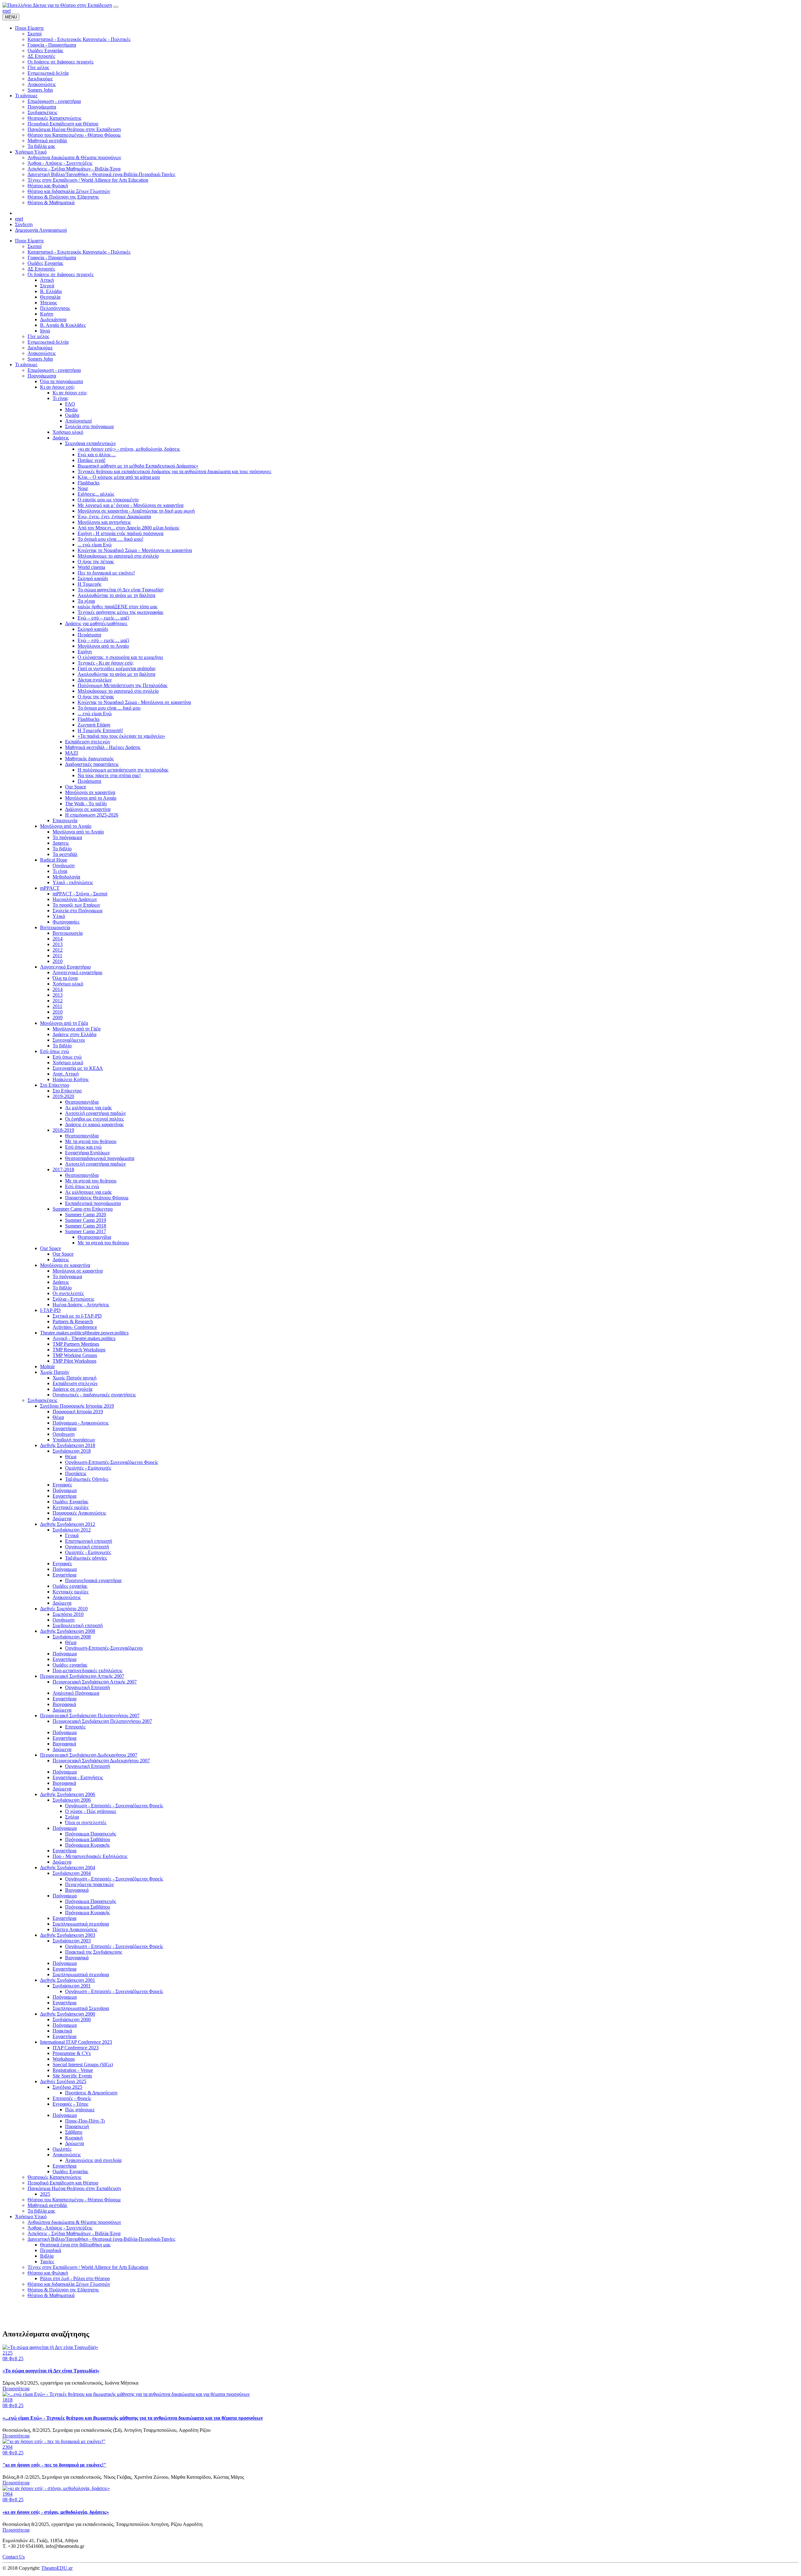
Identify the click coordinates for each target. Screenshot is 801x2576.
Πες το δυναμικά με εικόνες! (106, 573)
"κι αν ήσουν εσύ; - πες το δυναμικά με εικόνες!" (54, 2465)
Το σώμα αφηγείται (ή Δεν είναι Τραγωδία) (120, 590)
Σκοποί (35, 246)
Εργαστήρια (64, 1428)
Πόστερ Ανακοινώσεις (75, 1929)
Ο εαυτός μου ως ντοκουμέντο (108, 500)
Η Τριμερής (89, 584)
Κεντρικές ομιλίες (71, 1507)
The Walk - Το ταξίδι (86, 804)
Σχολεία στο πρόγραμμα (89, 426)
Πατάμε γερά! (92, 460)
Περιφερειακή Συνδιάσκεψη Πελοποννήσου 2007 (90, 1716)
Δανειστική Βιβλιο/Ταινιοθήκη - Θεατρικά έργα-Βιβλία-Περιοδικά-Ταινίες (101, 2239)
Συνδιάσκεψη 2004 (72, 1873)
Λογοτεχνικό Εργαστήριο (65, 967)
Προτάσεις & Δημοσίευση (91, 2093)
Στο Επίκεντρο (55, 1085)
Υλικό (59, 916)
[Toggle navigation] (116, 7)
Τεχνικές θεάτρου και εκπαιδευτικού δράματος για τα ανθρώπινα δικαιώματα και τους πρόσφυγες (174, 471)
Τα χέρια (86, 601)
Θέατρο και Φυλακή (48, 2273)
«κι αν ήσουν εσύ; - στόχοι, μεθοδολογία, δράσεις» (56, 2512)
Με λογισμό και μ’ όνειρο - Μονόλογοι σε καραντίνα (130, 505)
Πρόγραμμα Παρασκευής (91, 1834)
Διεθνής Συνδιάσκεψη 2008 (68, 1631)
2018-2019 (63, 1130)
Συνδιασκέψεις (42, 1400)
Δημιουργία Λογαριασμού (41, 230)
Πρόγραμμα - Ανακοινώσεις (81, 1423)
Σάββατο (74, 2132)
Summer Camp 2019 (86, 1220)
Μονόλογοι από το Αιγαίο (103, 646)
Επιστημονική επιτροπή (89, 1541)
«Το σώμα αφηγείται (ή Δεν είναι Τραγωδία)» (51, 2371)
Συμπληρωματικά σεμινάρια (81, 1924)
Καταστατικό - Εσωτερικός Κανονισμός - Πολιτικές (79, 252)
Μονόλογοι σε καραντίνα (90, 792)
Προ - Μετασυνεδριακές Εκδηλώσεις (90, 1856)
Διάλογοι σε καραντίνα (88, 809)
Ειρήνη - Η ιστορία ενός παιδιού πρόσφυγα (120, 533)
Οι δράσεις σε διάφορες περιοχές (61, 274)
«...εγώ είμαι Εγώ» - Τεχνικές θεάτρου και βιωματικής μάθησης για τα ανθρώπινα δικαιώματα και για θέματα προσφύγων (133, 2418)
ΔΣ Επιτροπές (41, 269)
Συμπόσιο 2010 (68, 1614)
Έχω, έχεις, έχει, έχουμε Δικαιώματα (114, 516)
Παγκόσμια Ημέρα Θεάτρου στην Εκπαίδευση (74, 2188)
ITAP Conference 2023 (76, 2048)
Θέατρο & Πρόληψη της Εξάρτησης (63, 2290)
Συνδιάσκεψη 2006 (72, 1800)
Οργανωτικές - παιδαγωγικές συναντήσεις (94, 1395)
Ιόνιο (45, 331)
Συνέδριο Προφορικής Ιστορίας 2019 (77, 1406)
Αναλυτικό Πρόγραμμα (76, 1693)
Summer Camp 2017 (86, 1231)
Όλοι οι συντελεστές (86, 1822)
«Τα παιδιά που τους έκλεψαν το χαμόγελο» (121, 736)
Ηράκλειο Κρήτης (71, 1079)
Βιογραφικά (64, 1704)
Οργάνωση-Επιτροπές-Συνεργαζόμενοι (104, 1648)
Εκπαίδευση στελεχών (88, 742)
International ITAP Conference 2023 (76, 2042)
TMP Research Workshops (79, 1350)
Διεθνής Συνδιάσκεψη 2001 (68, 1980)
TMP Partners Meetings (76, 1344)
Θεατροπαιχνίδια (82, 1102)
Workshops (64, 2059)
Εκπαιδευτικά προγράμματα (93, 1203)
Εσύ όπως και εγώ (83, 1147)
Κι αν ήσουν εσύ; (57, 387)
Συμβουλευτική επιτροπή (78, 1625)
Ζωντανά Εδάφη (94, 725)
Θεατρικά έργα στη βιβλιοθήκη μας (75, 2245)
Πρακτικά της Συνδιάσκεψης (94, 1952)
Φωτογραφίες (66, 922)
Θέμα (58, 1417)
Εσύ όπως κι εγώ (82, 1186)
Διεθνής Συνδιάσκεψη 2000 (68, 2014)
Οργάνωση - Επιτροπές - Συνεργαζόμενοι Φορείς (114, 1806)
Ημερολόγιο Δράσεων (75, 899)
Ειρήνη (85, 652)
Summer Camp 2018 (86, 1226)
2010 (58, 961)
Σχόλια (72, 1817)
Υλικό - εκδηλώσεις (73, 882)
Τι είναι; (61, 398)
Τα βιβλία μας (41, 2211)
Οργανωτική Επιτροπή (87, 1687)
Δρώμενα (62, 1518)
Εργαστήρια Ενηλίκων (87, 1153)
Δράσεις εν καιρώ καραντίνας (94, 1124)
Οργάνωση (64, 865)
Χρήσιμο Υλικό (31, 2217)
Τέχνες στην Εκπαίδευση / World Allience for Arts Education (88, 2267)
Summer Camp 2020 (86, 1215)
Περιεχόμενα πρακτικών (89, 1884)
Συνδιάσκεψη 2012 (72, 1530)
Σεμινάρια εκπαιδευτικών (90, 443)
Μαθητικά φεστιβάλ (47, 2205)
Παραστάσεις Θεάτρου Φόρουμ (97, 1198)
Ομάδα (72, 415)
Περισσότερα (16, 2389)
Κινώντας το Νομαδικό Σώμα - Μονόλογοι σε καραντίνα (134, 702)
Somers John (40, 359)
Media (71, 410)
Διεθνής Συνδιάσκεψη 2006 (68, 1794)
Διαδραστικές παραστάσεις (92, 764)
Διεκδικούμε (40, 348)
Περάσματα (89, 635)
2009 (58, 1017)
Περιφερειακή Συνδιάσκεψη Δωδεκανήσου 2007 (89, 1755)
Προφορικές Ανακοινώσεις (79, 1513)
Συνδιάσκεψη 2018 (72, 1451)
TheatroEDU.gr (57, 2568)
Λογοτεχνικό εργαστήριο (77, 972)
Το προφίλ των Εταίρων (76, 905)
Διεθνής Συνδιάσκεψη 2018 (68, 1445)
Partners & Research (73, 1321)
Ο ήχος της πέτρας (96, 562)
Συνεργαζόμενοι (69, 1040)
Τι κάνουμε (26, 364)
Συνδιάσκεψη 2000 (72, 2019)
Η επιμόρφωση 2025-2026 (92, 815)
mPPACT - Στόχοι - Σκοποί (80, 894)
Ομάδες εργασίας (70, 1586)
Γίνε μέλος (38, 336)
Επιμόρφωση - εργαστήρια (54, 370)
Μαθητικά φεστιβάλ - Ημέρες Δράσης (103, 747)
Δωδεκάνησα (53, 319)
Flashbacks (89, 483)
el (9, 11)
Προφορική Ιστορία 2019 (78, 1412)
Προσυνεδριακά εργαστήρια (93, 1580)
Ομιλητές (62, 2149)
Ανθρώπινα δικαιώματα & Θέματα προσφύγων (74, 2222)
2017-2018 (63, 1169)
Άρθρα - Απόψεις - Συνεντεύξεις (60, 2228)
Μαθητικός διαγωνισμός (89, 759)
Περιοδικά (51, 2250)
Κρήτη (47, 314)
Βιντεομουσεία (55, 927)
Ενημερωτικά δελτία (48, 342)
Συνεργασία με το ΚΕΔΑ (78, 1068)
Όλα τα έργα (65, 978)
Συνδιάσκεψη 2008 (72, 1637)
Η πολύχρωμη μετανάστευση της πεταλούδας (123, 770)
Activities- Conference (75, 1327)
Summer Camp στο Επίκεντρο (83, 1209)
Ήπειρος (48, 303)
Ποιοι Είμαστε (30, 241)
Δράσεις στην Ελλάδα (74, 1034)
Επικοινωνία (65, 820)
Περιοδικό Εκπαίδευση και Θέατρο (63, 2183)
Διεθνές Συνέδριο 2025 (63, 2081)
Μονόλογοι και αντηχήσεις (104, 522)
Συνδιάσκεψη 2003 (72, 1941)
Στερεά (47, 286)
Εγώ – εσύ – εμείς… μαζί (103, 618)
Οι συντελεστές (68, 1293)
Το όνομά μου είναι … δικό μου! (110, 539)
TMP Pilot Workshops (74, 1361)
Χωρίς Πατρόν (55, 1372)
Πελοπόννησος (55, 308)
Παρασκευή (77, 2126)
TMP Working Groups (75, 1355)
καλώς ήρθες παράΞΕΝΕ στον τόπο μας (117, 607)
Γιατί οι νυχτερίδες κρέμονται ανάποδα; (117, 668)
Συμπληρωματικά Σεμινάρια (81, 2008)
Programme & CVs (72, 2053)
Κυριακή (74, 2138)
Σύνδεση (24, 224)
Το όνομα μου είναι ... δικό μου (109, 708)
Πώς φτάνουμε (80, 2110)
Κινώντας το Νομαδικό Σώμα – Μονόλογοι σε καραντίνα (135, 550)
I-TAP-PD (50, 1310)
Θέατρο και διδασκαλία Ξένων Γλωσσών (69, 2284)
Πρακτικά (62, 2031)
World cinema (91, 567)
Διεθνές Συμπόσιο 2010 (64, 1609)
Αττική (47, 280)
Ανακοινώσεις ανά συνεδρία (93, 2160)
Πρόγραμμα (65, 1490)
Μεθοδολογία (66, 877)
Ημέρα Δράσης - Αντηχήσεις (81, 1305)
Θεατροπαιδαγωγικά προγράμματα (100, 1158)
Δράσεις (61, 438)
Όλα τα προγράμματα (61, 381)
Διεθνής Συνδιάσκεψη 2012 (68, 1524)
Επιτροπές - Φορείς (72, 2098)
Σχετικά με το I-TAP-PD (77, 1316)
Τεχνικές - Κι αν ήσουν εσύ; (106, 663)
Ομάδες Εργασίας (45, 263)
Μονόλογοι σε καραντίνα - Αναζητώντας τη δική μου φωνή (136, 511)
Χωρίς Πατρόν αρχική (74, 1378)
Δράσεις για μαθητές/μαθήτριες (96, 623)
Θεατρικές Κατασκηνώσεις (54, 2177)
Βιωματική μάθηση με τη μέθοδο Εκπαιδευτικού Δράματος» (138, 466)
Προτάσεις (76, 1473)
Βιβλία (47, 2256)
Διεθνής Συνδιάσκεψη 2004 (68, 1867)
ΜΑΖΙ (71, 753)
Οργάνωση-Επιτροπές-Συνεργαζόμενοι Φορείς (112, 1462)
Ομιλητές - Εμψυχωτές (88, 1468)
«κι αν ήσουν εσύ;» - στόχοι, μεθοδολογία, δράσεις (129, 449)
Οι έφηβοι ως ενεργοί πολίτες (94, 1119)
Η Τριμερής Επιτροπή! (100, 730)
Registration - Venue (73, 2070)
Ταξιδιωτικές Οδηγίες (87, 1479)
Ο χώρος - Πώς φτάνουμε (91, 1811)
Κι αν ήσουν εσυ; (70, 393)
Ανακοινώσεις (42, 353)
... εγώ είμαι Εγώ (95, 545)
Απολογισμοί (78, 421)
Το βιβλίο (62, 849)
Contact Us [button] (14, 2557)
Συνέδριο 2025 (67, 2087)
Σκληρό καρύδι (93, 578)
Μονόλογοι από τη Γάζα (64, 1023)
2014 (58, 939)
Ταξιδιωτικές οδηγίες (86, 1558)
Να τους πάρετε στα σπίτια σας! (109, 775)
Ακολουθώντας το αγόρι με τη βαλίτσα (116, 595)
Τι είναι (60, 871)
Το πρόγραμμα (67, 837)
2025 (45, 2194)
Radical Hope (54, 860)
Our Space (76, 787)
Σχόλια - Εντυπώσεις (73, 1299)
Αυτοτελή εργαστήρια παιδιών (95, 1113)
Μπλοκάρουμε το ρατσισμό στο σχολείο (118, 556)
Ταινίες (47, 2262)
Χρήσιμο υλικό (68, 432)
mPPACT (50, 888)
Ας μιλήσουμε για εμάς (88, 1108)
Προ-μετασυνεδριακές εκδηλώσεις (87, 1670)
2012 (58, 950)
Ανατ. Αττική (66, 1074)
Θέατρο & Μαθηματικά (51, 2295)
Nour (83, 488)
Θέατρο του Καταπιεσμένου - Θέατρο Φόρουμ (74, 2200)
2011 (57, 956)
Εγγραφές (62, 1485)
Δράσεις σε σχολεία (72, 1389)
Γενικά (72, 1535)
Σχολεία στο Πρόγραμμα (77, 911)
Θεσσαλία (50, 297)
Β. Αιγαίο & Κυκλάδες (63, 325)
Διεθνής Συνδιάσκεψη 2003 (68, 1935)
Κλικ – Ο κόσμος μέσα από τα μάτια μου (119, 477)
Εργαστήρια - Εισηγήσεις (78, 1777)
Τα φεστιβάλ (65, 854)
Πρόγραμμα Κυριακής (87, 1845)
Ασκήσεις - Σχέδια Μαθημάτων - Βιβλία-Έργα (74, 2233)
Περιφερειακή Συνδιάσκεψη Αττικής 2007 (82, 1676)
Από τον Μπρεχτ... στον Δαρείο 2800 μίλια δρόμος (128, 528)
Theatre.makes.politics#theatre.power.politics (84, 1333)
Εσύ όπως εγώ (55, 1051)
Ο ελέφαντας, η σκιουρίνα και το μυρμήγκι (120, 657)
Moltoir (47, 1366)
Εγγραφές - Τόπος (70, 2104)
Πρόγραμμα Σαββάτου (88, 1839)
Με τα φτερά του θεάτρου (91, 1141)
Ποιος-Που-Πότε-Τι (85, 2121)
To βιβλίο (62, 1046)
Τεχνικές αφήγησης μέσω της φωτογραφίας (120, 612)
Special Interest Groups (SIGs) (83, 2065)
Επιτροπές (75, 1727)
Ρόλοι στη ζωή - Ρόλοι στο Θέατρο (75, 2278)
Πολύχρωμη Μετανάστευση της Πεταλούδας (122, 685)
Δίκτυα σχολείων (95, 680)
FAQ (70, 404)
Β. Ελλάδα (51, 291)
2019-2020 (63, 1096)
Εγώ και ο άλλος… (97, 455)
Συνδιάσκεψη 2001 (72, 1986)
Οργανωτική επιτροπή (87, 1547)
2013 (58, 944)
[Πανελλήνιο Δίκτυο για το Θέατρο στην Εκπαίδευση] (57, 5)
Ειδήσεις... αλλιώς (96, 494)
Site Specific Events (72, 2076)
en (5, 11)
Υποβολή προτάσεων (74, 1440)
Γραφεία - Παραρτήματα (52, 258)
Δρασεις (61, 843)
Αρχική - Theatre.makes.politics (84, 1338)
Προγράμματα (42, 376)
